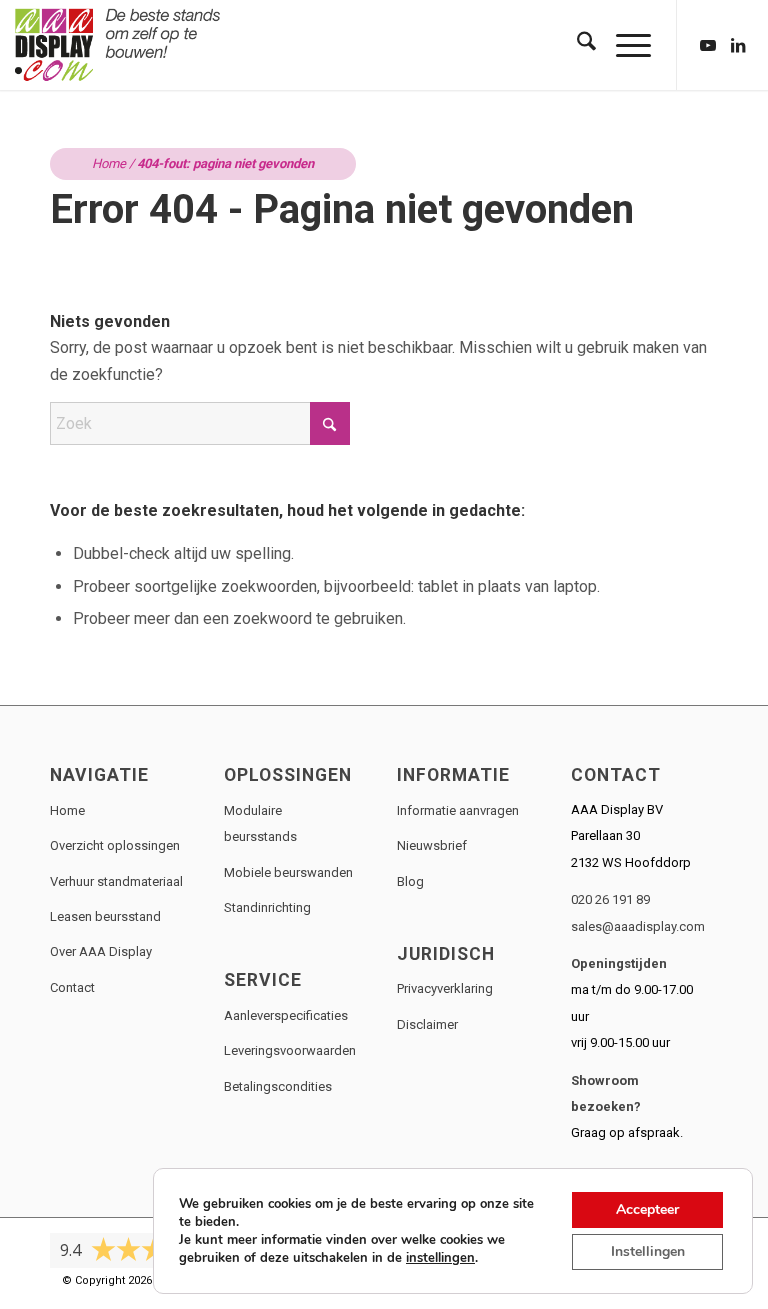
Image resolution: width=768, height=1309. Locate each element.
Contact (72, 987)
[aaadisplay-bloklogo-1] (119, 45)
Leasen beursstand (105, 916)
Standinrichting (267, 907)
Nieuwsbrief (432, 845)
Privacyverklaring (445, 988)
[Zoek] (576, 45)
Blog (410, 881)
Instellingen (648, 1251)
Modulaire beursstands (260, 823)
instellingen (440, 1258)
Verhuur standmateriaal (116, 881)
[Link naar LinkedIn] (738, 45)
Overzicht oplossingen (115, 845)
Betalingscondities (278, 1086)
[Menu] (623, 45)
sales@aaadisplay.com (638, 926)
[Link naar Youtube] (708, 45)
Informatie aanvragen (458, 810)
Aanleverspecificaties (286, 1015)
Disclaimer (427, 1024)
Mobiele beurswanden (288, 872)
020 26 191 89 (610, 899)
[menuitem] (576, 45)
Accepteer (647, 1209)
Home (109, 163)
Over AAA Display (101, 951)
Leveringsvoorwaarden (290, 1050)
